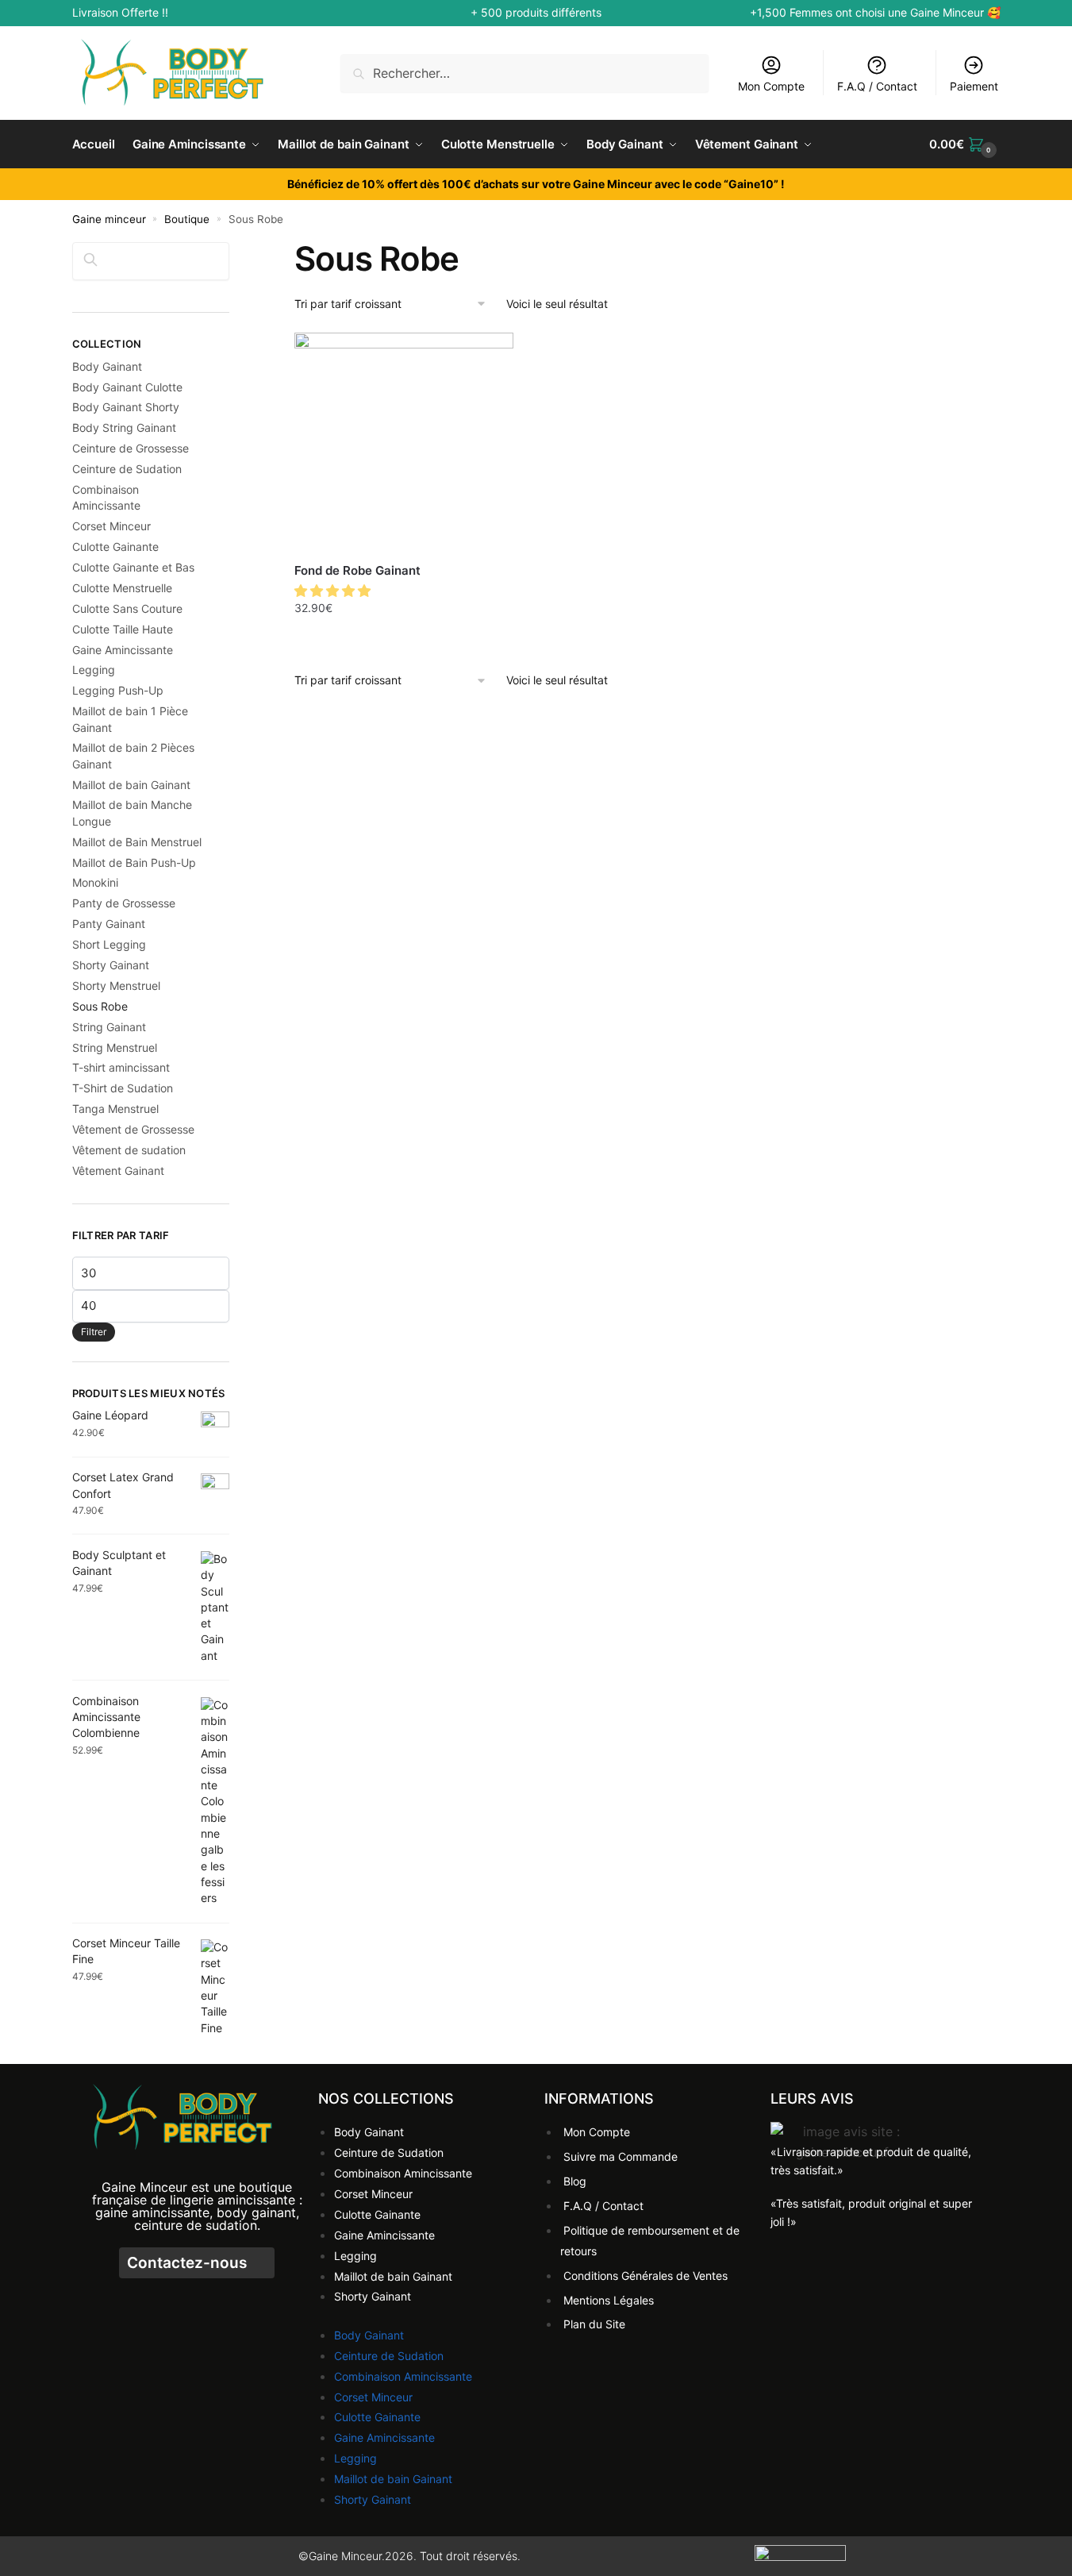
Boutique (187, 219)
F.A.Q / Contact (877, 86)
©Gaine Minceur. (342, 2556)
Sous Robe (100, 1006)
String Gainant (109, 1027)
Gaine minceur (109, 219)
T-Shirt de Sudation (123, 1088)
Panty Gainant (109, 924)
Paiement (974, 86)
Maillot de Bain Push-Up (134, 863)
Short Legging (109, 944)
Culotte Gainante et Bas (133, 567)
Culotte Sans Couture (127, 608)
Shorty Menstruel (116, 986)
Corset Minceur (111, 526)
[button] (334, 591)
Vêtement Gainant (118, 1171)
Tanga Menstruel (115, 1109)
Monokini (95, 882)
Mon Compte (771, 86)
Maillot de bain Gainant (131, 785)
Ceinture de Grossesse (131, 448)
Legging (94, 670)
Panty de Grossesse (124, 903)
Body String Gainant (124, 427)
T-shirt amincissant (121, 1067)
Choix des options (404, 643)
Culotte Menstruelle (122, 588)
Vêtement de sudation (129, 1150)
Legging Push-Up (118, 690)
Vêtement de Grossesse (133, 1129)
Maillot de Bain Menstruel (137, 842)
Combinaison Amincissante (403, 2173)
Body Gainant (107, 366)
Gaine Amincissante (123, 650)
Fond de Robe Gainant (357, 570)
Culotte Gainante (115, 547)
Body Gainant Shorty (126, 407)
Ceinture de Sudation (127, 469)
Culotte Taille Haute (123, 629)
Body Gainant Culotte (127, 387)
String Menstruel (115, 1047)
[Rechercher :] (524, 73)
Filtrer (94, 1332)
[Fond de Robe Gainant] (404, 442)
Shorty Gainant (111, 965)
